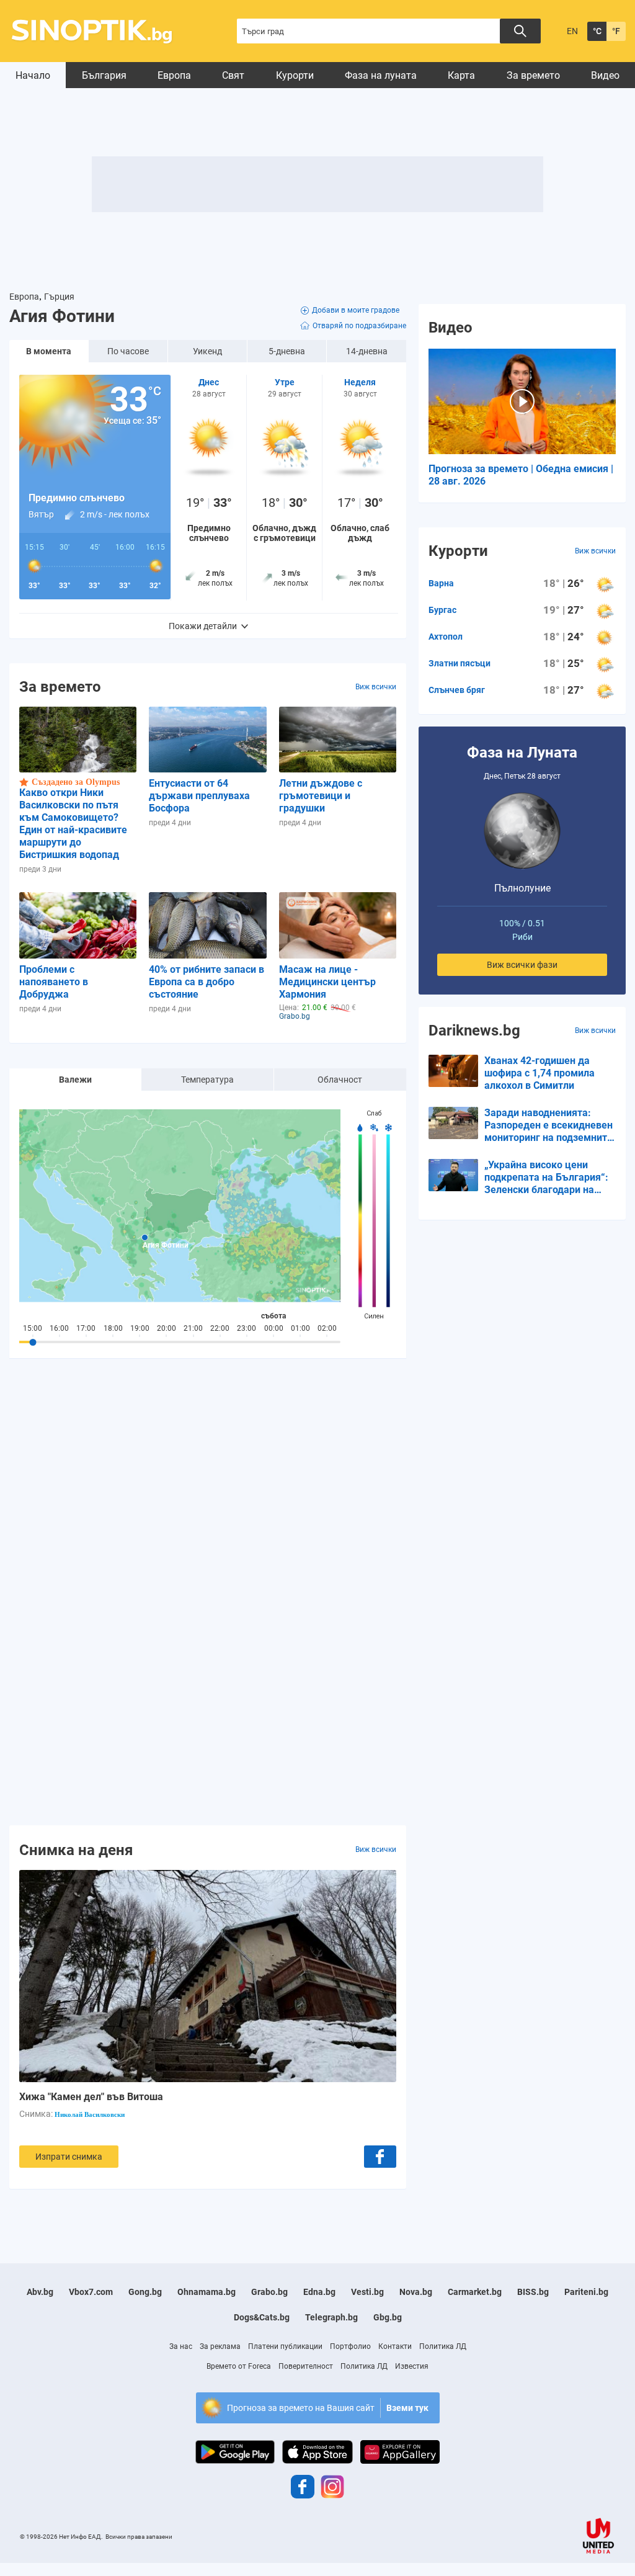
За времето (533, 75)
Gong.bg (145, 2292)
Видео (605, 75)
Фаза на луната (381, 75)
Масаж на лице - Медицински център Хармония (327, 982)
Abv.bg (40, 2292)
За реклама (220, 2346)
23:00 (246, 1328)
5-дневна (287, 351)
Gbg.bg (388, 2317)
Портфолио (350, 2346)
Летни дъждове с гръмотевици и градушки (321, 796)
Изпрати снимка (69, 2157)
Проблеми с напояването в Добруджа (54, 982)
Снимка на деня (76, 1849)
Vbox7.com (91, 2292)
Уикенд (207, 351)
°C (597, 31)
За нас (181, 2346)
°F (616, 31)
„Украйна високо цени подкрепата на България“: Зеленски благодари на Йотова (546, 1178)
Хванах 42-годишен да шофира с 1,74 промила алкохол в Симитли (540, 1073)
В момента (49, 351)
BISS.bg (533, 2292)
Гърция (59, 297)
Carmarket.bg (475, 2292)
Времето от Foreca (239, 2366)
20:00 (167, 1328)
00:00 (274, 1328)
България (104, 75)
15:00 (33, 1328)
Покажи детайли (203, 626)
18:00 (113, 1328)
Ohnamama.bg (206, 2292)
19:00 (140, 1328)
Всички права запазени (139, 2537)
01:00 (300, 1328)
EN (572, 31)
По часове (128, 351)
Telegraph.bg (331, 2317)
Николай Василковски (90, 2114)
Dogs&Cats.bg (262, 2317)
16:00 (59, 1328)
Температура (207, 1080)
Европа (174, 75)
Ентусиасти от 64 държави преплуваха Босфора (199, 796)
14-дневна (367, 351)
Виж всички (376, 687)
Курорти (295, 75)
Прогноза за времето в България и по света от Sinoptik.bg (99, 31)
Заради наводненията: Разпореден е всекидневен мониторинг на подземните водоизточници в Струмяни (548, 1125)
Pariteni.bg (586, 2292)
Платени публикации (285, 2346)
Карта (461, 75)
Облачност (340, 1080)
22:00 (220, 1328)
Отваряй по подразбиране (359, 326)
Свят (233, 75)
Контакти (395, 2346)
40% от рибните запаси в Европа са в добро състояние (206, 982)
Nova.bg (416, 2292)
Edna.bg (319, 2292)
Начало (33, 75)
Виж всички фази (522, 965)
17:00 (86, 1328)
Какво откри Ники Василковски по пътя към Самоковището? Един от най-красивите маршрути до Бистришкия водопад (73, 824)
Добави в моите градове (356, 310)
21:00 (193, 1328)
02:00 (327, 1328)
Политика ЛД (443, 2346)
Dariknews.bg (474, 1031)
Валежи (75, 1080)
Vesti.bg (367, 2292)
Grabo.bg (269, 2292)
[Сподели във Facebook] (380, 2157)
